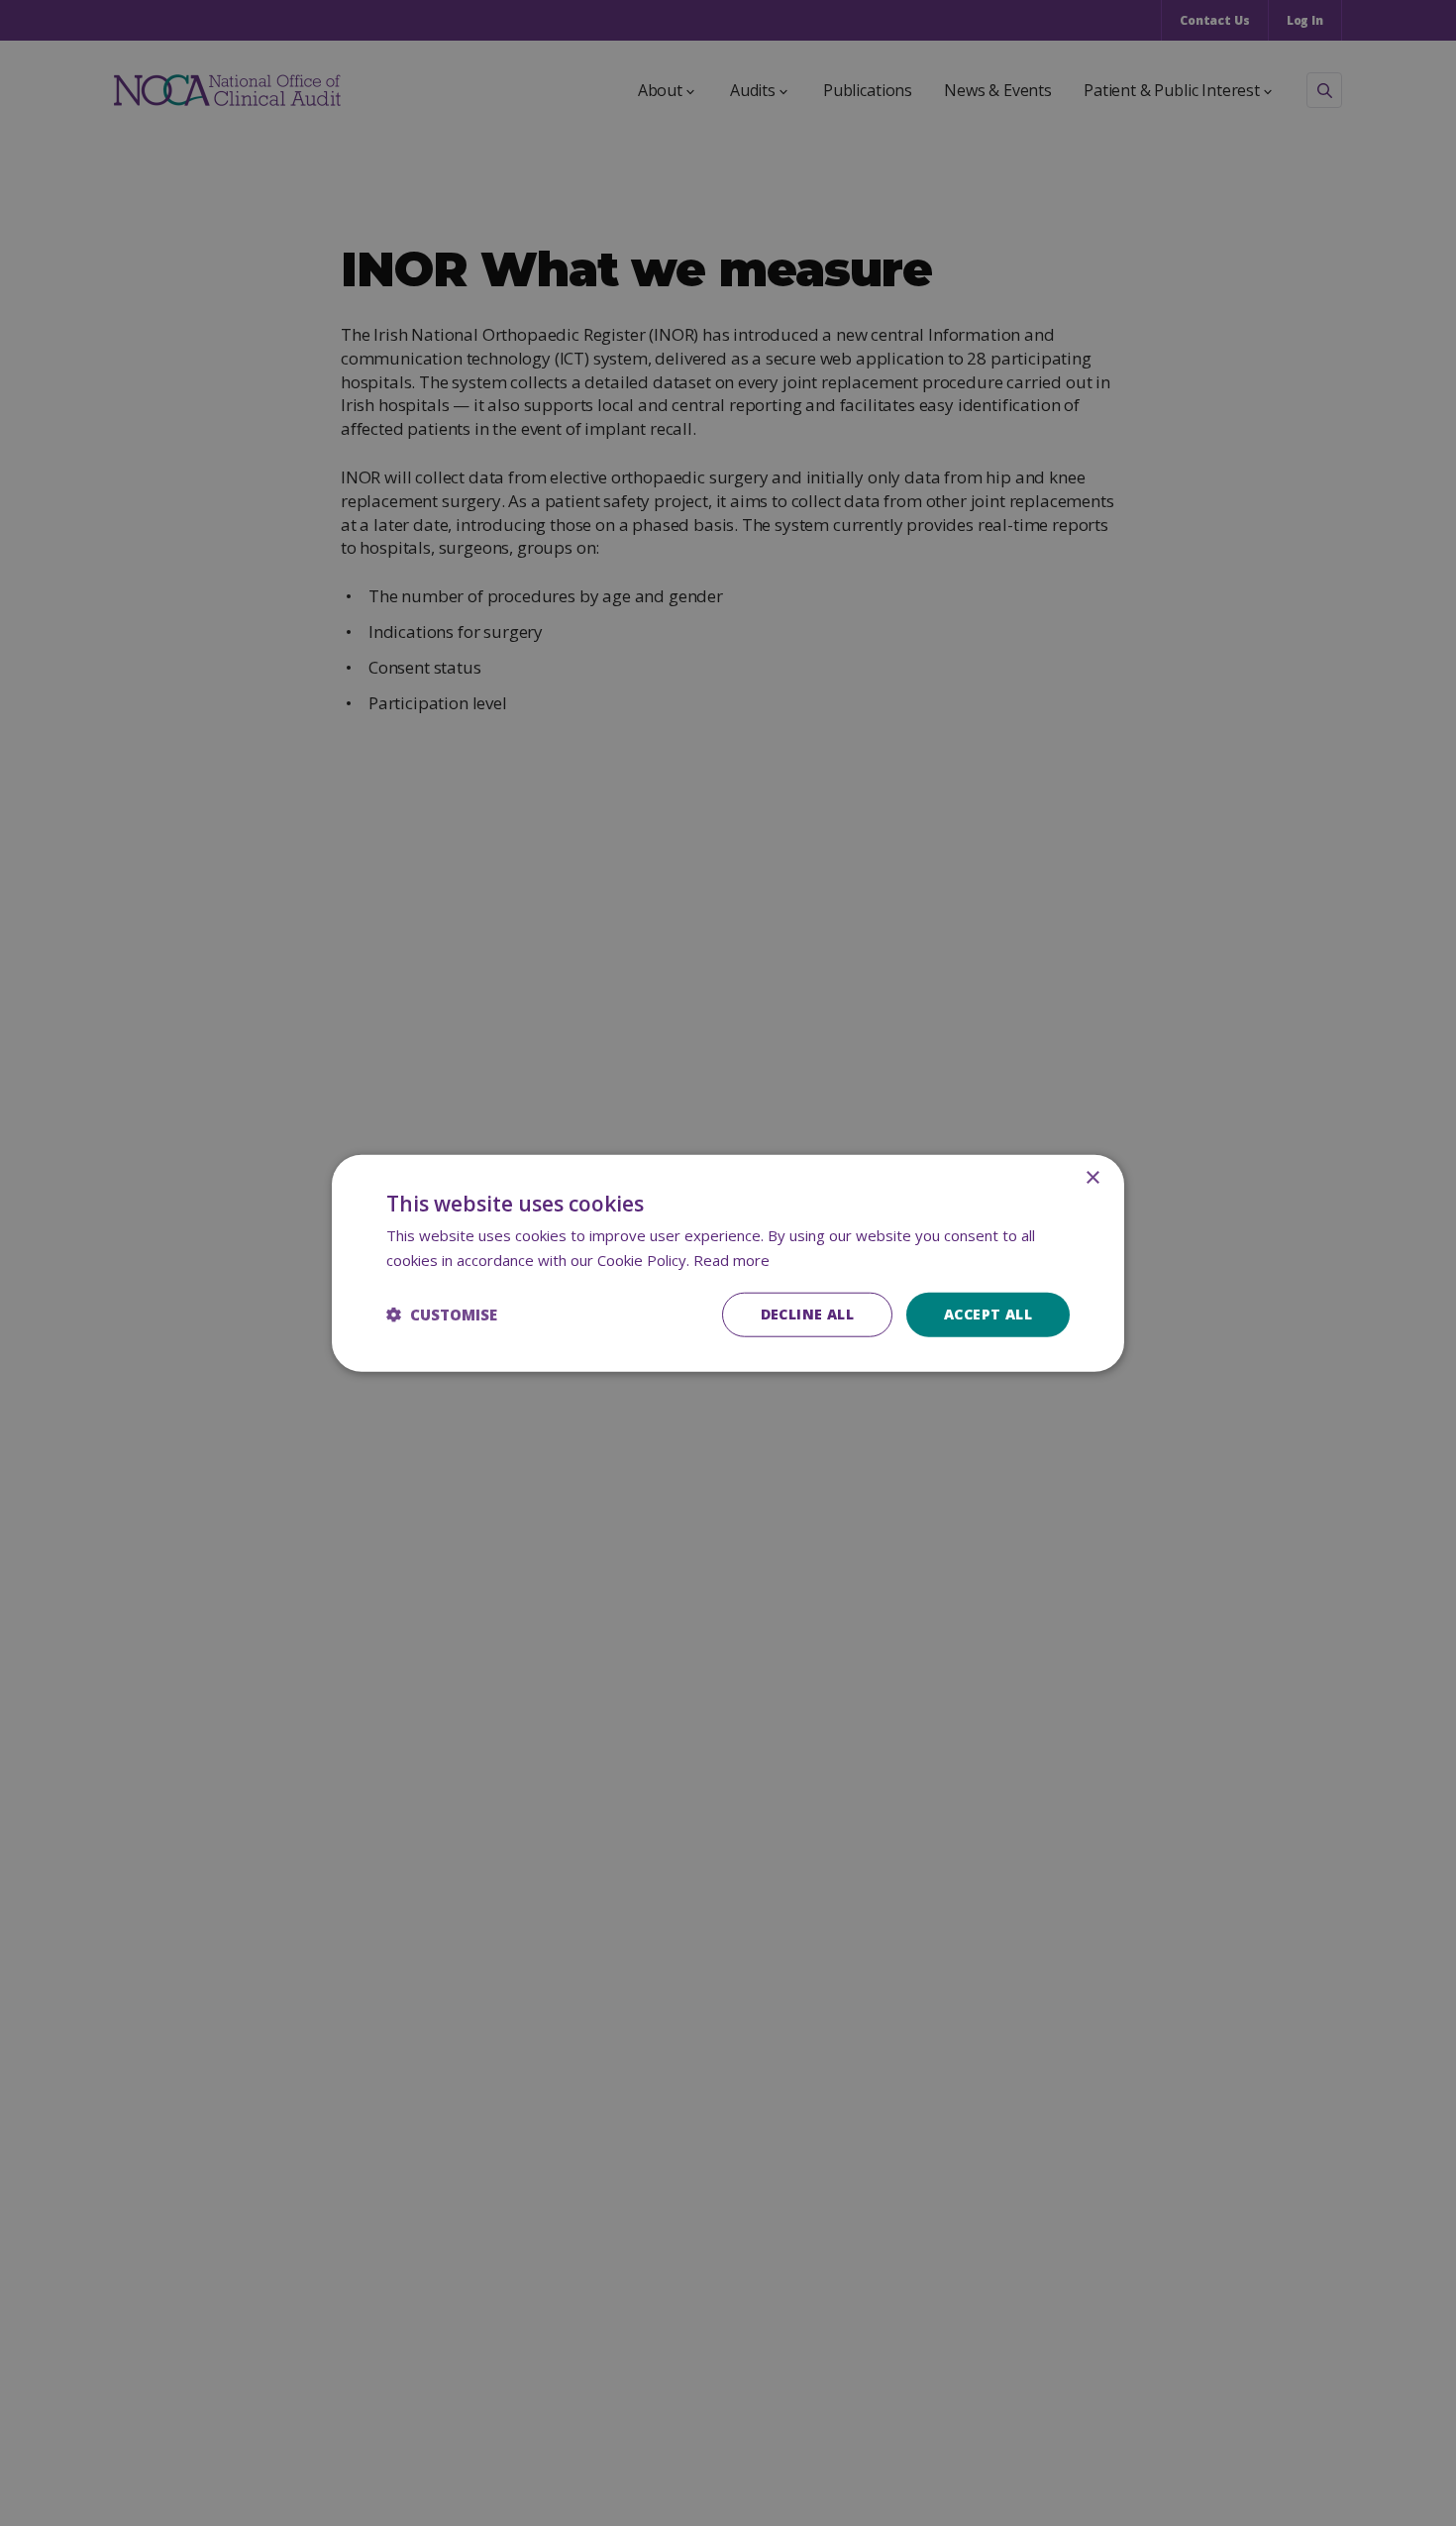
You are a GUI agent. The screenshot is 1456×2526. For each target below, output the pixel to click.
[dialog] (728, 1263)
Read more (731, 1260)
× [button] (1092, 1178)
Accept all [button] (988, 1314)
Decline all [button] (807, 1314)
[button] (442, 1315)
